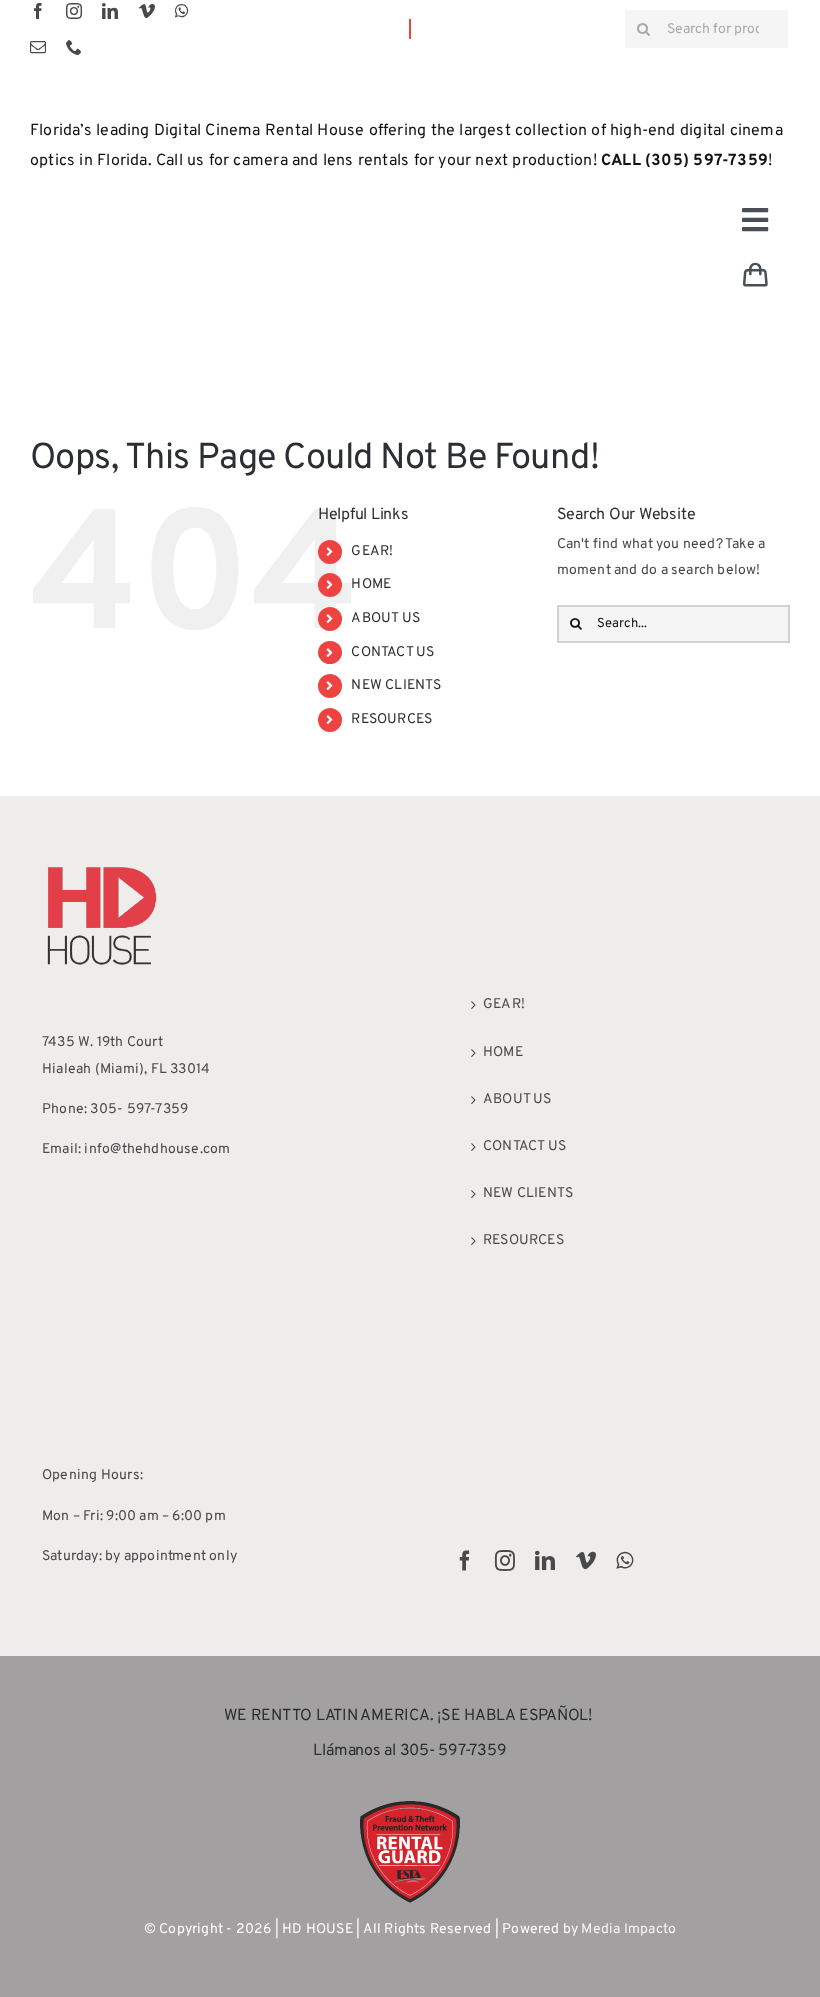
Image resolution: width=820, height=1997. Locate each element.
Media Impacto (628, 1929)
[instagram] (74, 11)
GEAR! (372, 551)
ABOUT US (385, 618)
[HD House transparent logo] (102, 862)
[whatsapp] (182, 11)
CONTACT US (392, 652)
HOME (371, 584)
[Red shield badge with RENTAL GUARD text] (410, 1807)
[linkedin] (110, 11)
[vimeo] (147, 11)
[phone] (74, 47)
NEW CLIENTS (396, 685)
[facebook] (38, 11)
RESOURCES (391, 719)
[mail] (38, 47)
